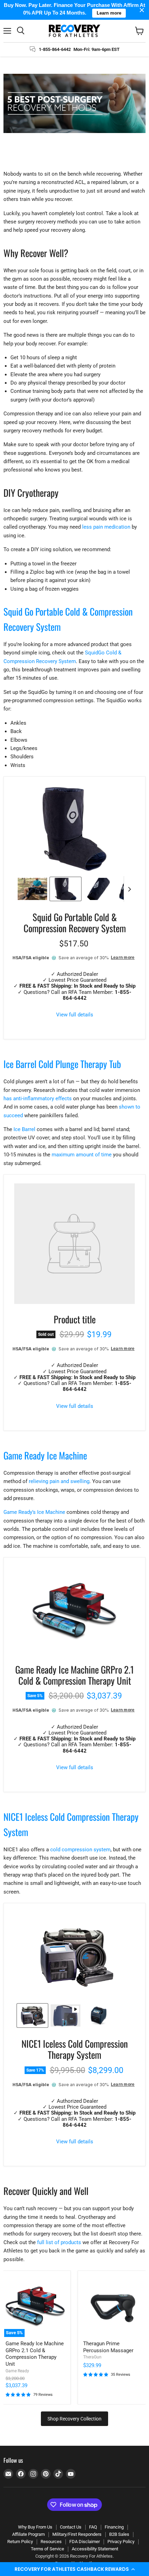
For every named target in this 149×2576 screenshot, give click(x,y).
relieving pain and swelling (59, 1481)
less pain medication (106, 527)
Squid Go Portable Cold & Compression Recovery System (75, 923)
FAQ (93, 2527)
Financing (114, 2527)
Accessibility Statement (95, 2549)
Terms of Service (47, 2549)
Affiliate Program (28, 2534)
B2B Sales (119, 2534)
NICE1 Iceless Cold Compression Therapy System (75, 2049)
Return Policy (20, 2542)
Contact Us (71, 2527)
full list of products (59, 2242)
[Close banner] (142, 10)
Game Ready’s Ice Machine (34, 1512)
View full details (75, 1015)
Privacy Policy (121, 2542)
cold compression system (80, 1850)
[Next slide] (129, 889)
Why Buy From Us (35, 2527)
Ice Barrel (24, 1129)
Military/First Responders (77, 2534)
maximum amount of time (82, 1155)
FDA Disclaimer (85, 2542)
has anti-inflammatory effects (38, 1099)
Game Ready (17, 2371)
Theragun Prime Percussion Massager (108, 2347)
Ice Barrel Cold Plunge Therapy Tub (62, 1064)
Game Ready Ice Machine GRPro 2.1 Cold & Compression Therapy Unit (74, 1675)
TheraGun (92, 2357)
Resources (51, 2542)
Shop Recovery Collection (74, 2419)
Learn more (123, 958)
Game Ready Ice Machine (45, 1455)
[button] (74, 2569)
